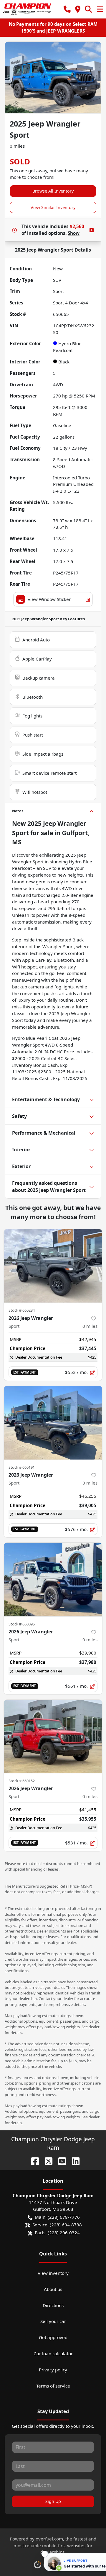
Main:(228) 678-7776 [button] (57, 2217)
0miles (90, 1326)
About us (53, 2289)
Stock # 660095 (22, 1624)
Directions (53, 2305)
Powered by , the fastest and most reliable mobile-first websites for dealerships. (53, 2545)
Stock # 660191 (22, 1467)
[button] (67, 9)
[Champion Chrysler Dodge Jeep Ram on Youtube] (60, 2160)
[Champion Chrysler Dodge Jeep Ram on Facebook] (33, 2160)
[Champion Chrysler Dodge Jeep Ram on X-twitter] (46, 2160)
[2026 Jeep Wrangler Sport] (53, 1266)
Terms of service (53, 2386)
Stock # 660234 (22, 1310)
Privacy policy (53, 2370)
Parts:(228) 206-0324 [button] (57, 2233)
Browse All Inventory (53, 191)
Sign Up (53, 2501)
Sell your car (53, 2321)
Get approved (53, 2337)
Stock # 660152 (22, 1781)
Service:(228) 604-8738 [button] (57, 2225)
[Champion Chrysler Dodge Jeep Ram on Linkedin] (73, 2160)
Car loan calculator (53, 2353)
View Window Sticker (49, 599)
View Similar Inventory (53, 207)
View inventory (53, 2273)
